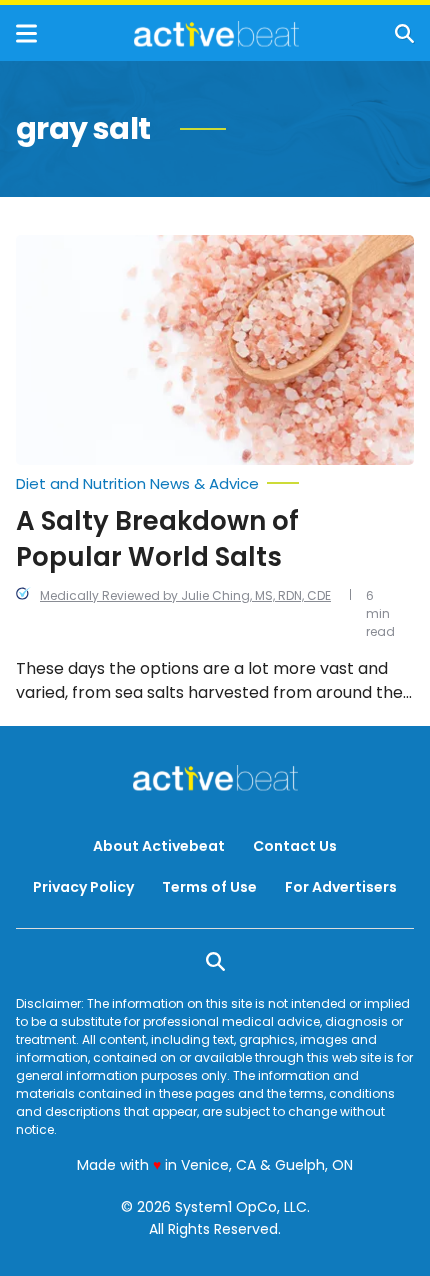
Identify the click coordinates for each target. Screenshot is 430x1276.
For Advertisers (341, 887)
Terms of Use (209, 887)
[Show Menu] (26, 33)
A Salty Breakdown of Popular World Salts (157, 539)
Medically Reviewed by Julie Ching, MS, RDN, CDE (185, 595)
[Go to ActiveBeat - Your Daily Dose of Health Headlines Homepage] (216, 34)
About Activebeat (159, 846)
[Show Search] (404, 33)
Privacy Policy (83, 887)
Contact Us (295, 846)
